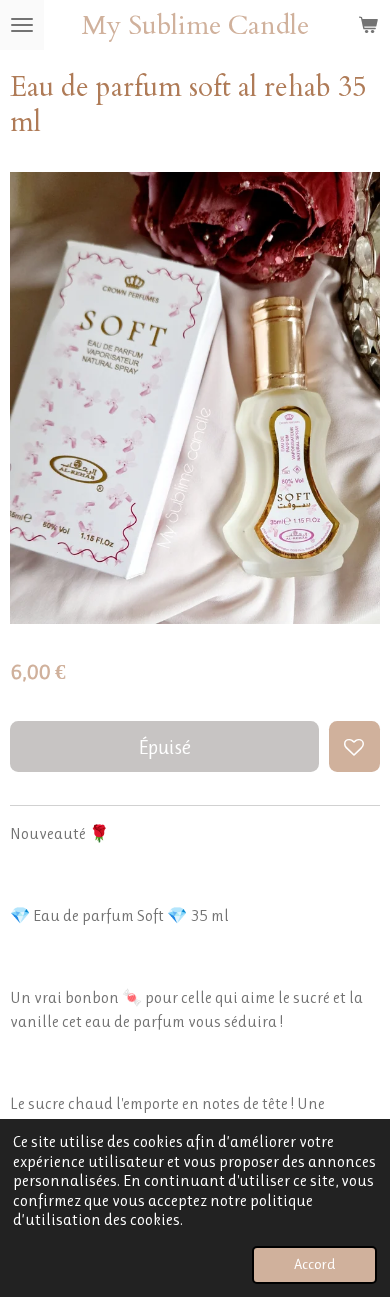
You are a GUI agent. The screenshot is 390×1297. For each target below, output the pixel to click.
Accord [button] (314, 1264)
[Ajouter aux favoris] (354, 746)
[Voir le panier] (368, 25)
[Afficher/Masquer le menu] (22, 25)
